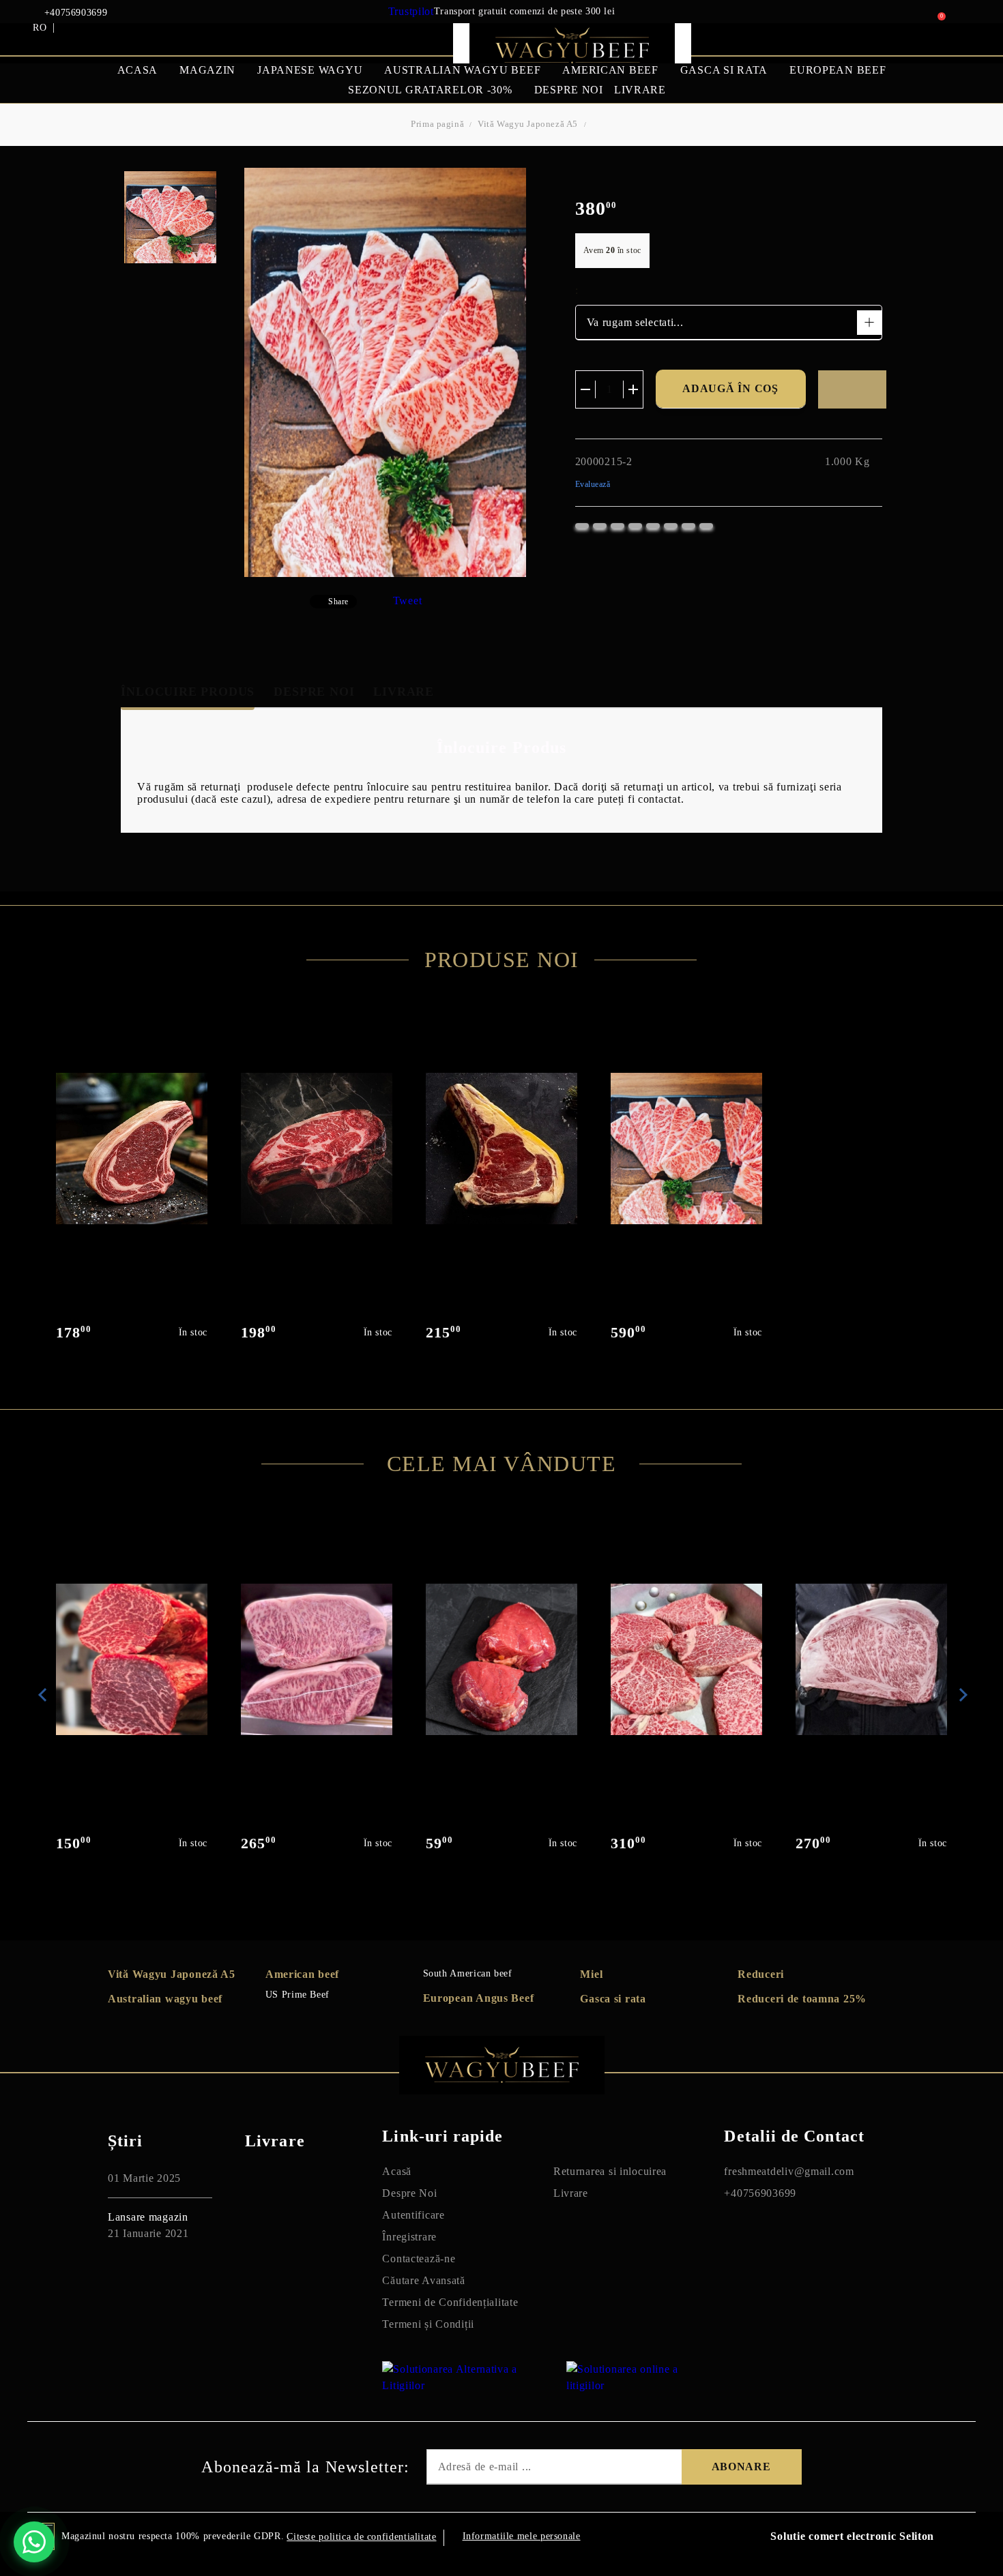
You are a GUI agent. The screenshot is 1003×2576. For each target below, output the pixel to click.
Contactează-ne (419, 2259)
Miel (591, 1974)
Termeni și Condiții (428, 2324)
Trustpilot (411, 11)
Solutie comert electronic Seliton (852, 2536)
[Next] (961, 1695)
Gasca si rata (724, 70)
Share (338, 602)
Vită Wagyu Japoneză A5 (528, 124)
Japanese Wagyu (310, 70)
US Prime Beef (297, 1995)
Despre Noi (314, 692)
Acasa (138, 70)
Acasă (397, 2171)
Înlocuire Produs (188, 692)
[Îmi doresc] (852, 389)
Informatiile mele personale (522, 2536)
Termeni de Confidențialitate (450, 2302)
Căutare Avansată (424, 2280)
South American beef (468, 1973)
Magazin (207, 70)
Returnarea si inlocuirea (610, 2171)
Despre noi (569, 90)
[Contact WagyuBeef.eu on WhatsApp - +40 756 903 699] (34, 2542)
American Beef (610, 70)
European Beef (838, 70)
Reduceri (761, 1974)
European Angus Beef (479, 1998)
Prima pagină (437, 124)
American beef (302, 1974)
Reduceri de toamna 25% (802, 1999)
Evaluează (593, 484)
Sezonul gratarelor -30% (430, 90)
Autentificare (413, 2215)
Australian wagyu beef (165, 1999)
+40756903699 (76, 13)
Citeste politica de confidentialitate (361, 2537)
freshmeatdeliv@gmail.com (789, 2171)
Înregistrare (409, 2237)
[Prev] (42, 1695)
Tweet (408, 601)
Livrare (640, 90)
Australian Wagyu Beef (462, 70)
